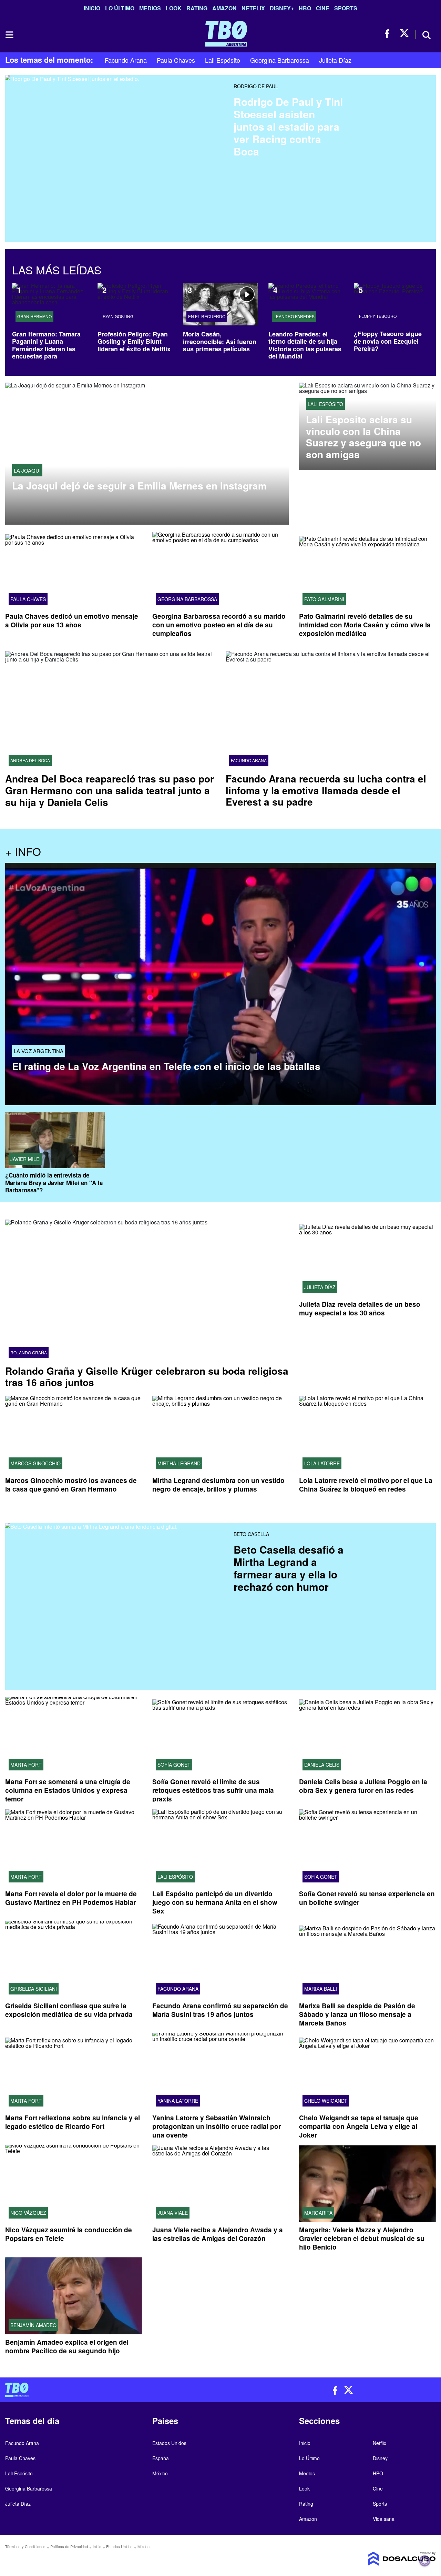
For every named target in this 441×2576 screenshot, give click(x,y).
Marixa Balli (321, 1989)
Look (174, 8)
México (160, 2473)
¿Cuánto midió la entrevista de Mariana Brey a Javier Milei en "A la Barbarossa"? (54, 1183)
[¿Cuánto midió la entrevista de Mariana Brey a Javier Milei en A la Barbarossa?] (55, 1140)
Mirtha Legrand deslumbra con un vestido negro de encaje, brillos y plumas (218, 1485)
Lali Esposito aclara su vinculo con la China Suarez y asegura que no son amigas (363, 437)
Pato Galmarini (324, 599)
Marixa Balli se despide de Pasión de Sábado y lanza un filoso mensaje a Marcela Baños (357, 2015)
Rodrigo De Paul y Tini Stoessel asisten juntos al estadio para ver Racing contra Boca (288, 126)
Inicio (92, 8)
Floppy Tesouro (378, 316)
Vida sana (384, 2519)
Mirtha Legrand (179, 1463)
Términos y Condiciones (25, 2546)
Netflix (253, 8)
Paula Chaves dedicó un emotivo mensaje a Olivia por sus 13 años (72, 620)
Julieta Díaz (335, 60)
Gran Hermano (34, 316)
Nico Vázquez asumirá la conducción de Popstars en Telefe (69, 2234)
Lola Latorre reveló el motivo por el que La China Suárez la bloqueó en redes (366, 1485)
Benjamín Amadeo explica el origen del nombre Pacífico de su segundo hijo (67, 2346)
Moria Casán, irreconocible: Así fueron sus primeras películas (220, 341)
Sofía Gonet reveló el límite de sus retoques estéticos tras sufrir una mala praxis (213, 1790)
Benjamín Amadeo (33, 2325)
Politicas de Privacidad (69, 2546)
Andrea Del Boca (30, 760)
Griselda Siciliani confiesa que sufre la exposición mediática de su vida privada (69, 2010)
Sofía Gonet (174, 1765)
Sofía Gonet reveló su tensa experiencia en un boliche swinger (367, 1898)
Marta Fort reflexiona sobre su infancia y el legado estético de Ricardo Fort (73, 2122)
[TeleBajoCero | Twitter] (404, 34)
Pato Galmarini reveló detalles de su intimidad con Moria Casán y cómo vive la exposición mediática (365, 625)
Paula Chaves (176, 60)
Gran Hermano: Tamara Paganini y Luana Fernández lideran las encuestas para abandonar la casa (46, 349)
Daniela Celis (322, 1765)
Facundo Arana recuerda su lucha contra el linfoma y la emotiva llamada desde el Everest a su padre (326, 790)
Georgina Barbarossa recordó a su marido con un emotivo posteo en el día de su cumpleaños (219, 625)
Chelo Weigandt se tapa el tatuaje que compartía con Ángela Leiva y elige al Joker (359, 2127)
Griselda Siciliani (34, 1989)
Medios (150, 8)
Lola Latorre (322, 1463)
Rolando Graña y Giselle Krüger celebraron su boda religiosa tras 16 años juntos (147, 1377)
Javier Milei (25, 1159)
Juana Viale (173, 2213)
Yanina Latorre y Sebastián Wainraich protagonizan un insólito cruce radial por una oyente (217, 2127)
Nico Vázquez (28, 2213)
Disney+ (282, 8)
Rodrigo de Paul (256, 86)
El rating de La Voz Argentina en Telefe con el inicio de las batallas (166, 1066)
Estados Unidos (169, 2443)
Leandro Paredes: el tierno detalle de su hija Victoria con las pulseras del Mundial (305, 345)
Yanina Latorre (178, 2101)
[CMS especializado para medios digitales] (386, 2559)
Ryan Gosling (118, 316)
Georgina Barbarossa (280, 60)
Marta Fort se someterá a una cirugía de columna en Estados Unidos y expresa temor (68, 1790)
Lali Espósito (223, 60)
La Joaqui (27, 470)
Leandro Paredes (294, 316)
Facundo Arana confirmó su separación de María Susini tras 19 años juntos (220, 2010)
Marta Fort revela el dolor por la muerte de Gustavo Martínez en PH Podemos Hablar (71, 1898)
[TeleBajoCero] (110, 2390)
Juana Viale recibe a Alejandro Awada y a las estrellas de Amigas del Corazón (218, 2234)
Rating (197, 8)
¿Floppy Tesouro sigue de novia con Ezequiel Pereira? (388, 341)
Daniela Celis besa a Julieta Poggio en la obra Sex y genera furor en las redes (363, 1786)
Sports (346, 8)
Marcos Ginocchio (35, 1463)
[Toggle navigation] (9, 35)
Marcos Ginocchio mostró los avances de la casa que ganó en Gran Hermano (71, 1485)
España (161, 2458)
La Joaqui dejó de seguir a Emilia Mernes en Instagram (139, 486)
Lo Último (120, 8)
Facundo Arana (126, 60)
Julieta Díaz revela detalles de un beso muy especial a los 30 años (360, 1309)
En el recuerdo (207, 316)
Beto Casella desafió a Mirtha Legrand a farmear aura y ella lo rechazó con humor (289, 1568)
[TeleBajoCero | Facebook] (389, 34)
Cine (323, 8)
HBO (305, 8)
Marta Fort (26, 1765)
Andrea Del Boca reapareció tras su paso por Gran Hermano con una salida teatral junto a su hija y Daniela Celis (110, 790)
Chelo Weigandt (326, 2101)
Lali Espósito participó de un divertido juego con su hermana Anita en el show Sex (215, 1902)
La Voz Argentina (39, 1051)
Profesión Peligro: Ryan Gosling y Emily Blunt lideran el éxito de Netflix (134, 341)
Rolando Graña (29, 1353)
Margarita (318, 2213)
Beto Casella (251, 1534)
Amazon (224, 8)
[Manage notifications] (425, 2561)
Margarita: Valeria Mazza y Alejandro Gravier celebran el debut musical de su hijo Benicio (362, 2239)
